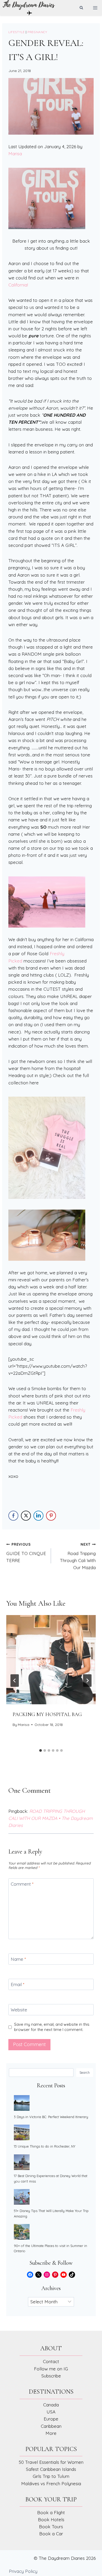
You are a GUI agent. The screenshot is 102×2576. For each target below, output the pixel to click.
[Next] (87, 1681)
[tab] (41, 1750)
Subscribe (51, 2376)
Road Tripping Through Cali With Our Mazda (78, 1556)
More (51, 2433)
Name (18, 1959)
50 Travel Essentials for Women (51, 2462)
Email (18, 1984)
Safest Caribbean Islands (51, 2469)
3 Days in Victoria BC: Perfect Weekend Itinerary (51, 2117)
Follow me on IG (51, 2369)
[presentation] (51, 1660)
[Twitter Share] (26, 1516)
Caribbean (51, 2426)
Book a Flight (51, 2512)
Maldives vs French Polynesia (51, 2484)
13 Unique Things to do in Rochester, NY (45, 2146)
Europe (51, 2419)
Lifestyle (16, 32)
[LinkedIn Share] (38, 1516)
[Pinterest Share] (51, 1516)
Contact (51, 2361)
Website (19, 2010)
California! (18, 285)
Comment (22, 1884)
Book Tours (51, 2527)
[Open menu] (95, 8)
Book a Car (51, 2534)
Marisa (15, 154)
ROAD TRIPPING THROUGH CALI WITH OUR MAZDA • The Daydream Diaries (51, 1818)
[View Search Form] (81, 8)
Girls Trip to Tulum (51, 2476)
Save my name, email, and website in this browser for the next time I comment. (52, 2027)
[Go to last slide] (15, 1681)
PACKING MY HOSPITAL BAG (47, 1714)
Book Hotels (51, 2520)
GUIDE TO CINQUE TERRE (26, 1553)
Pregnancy (37, 32)
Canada (51, 2405)
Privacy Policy (23, 2571)
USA (51, 2412)
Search (85, 2072)
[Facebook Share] (13, 1516)
